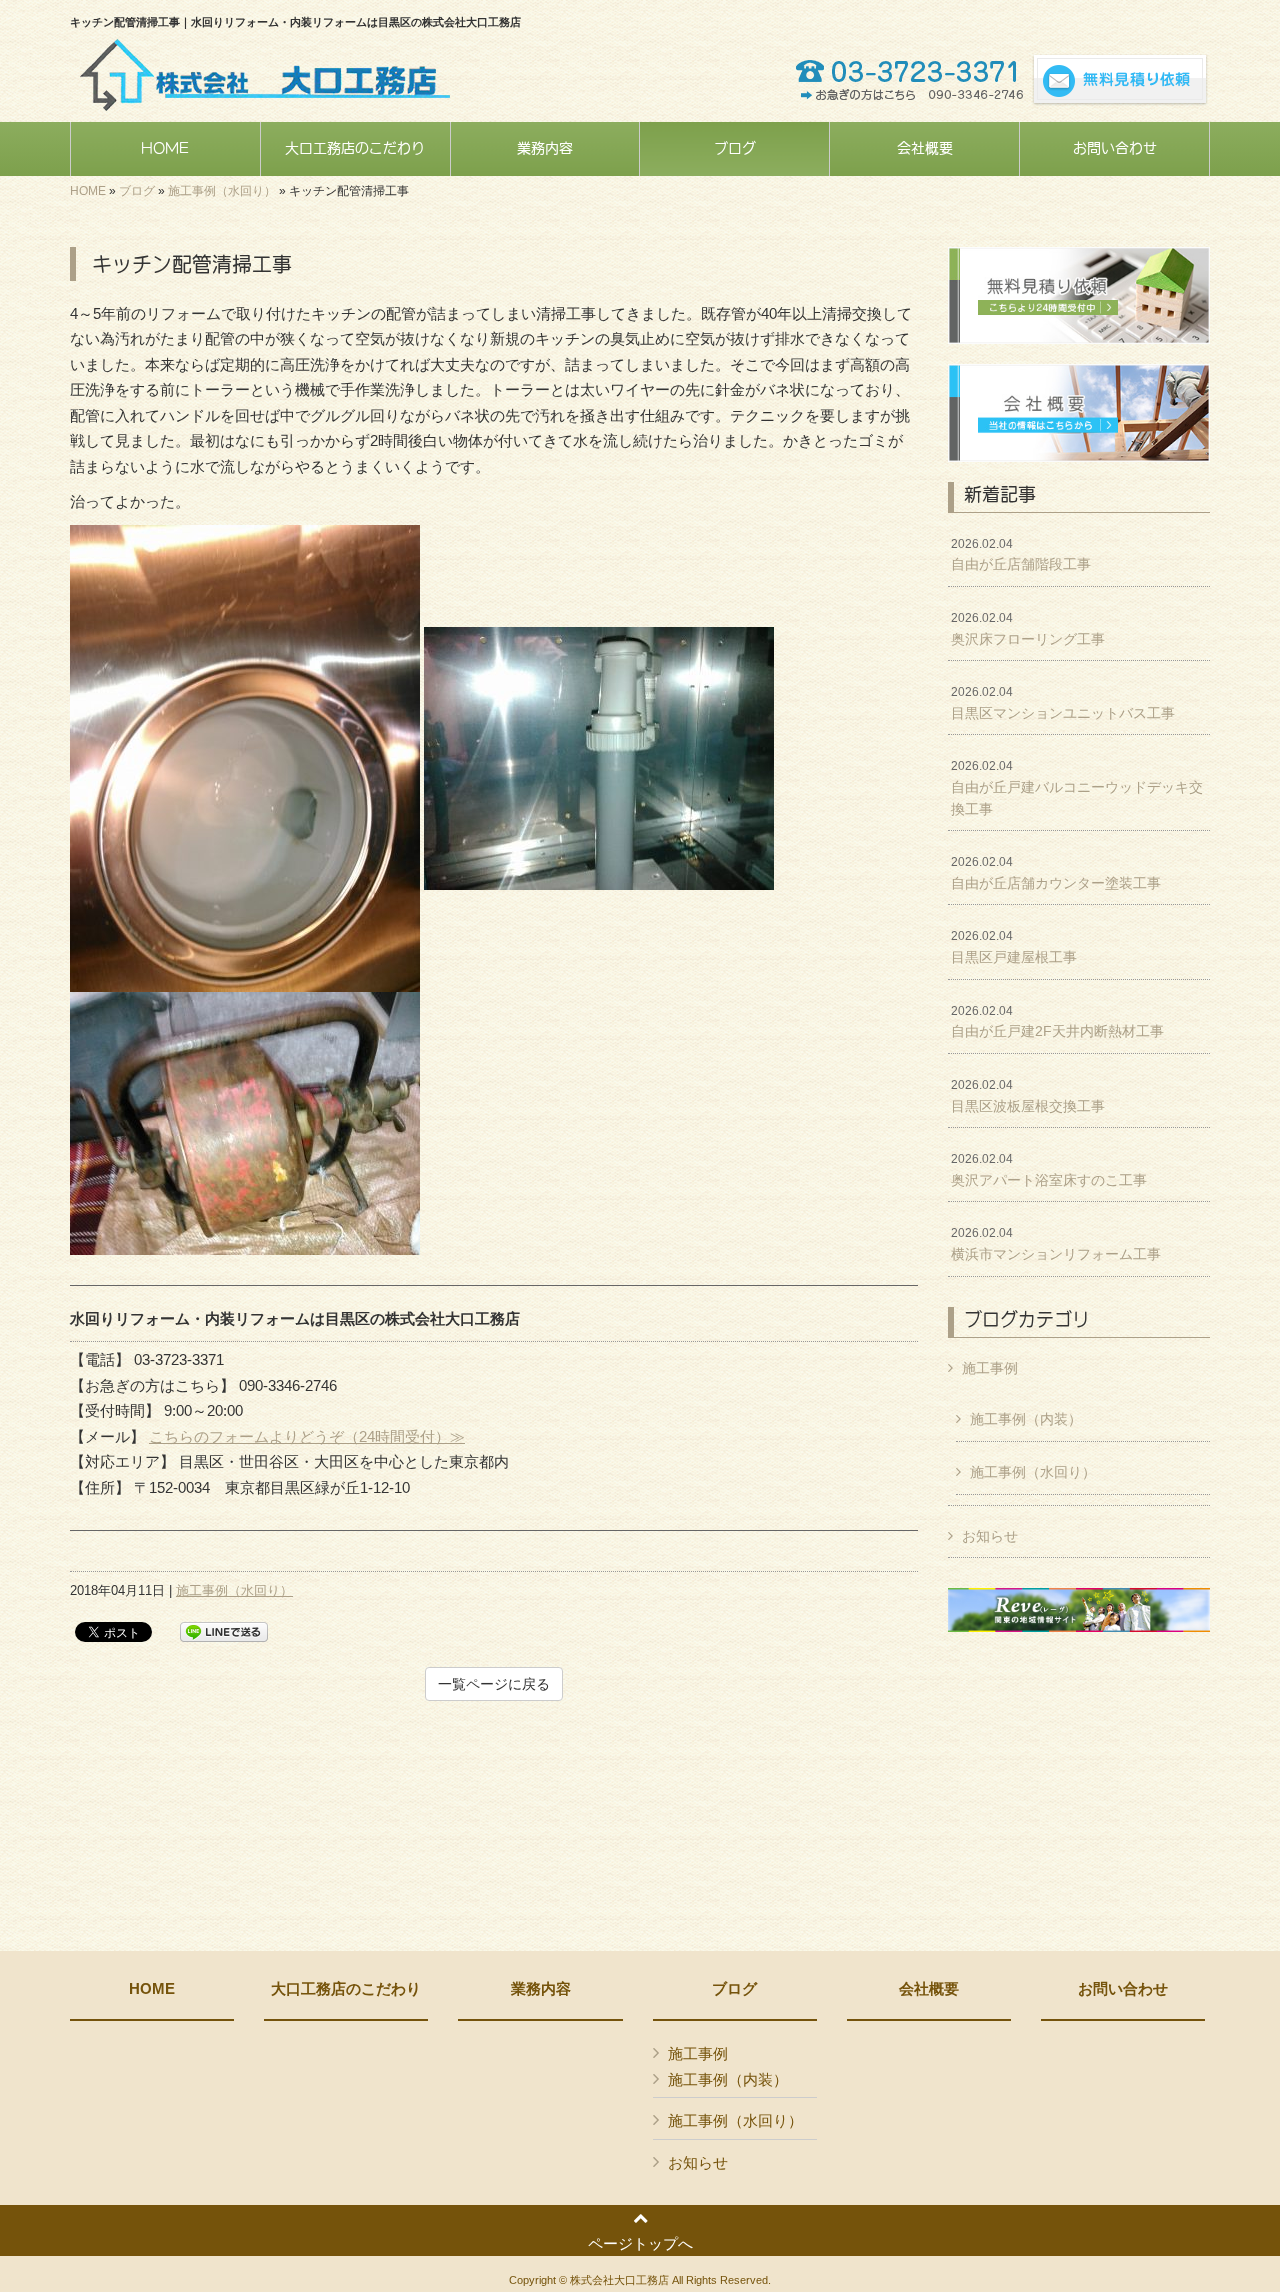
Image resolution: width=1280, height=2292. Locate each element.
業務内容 (541, 1989)
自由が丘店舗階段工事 (1021, 555)
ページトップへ (640, 2243)
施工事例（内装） (1026, 1419)
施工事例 (990, 1368)
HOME (88, 191)
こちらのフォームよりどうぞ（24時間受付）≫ (307, 1436)
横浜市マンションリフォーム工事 (1056, 1244)
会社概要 (929, 1989)
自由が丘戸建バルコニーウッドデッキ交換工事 (1077, 787)
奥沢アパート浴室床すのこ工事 (1049, 1170)
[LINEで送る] (224, 1630)
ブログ (137, 191)
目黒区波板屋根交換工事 (1028, 1096)
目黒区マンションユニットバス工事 (1063, 703)
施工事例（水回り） (222, 191)
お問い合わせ (1123, 1989)
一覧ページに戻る (494, 1684)
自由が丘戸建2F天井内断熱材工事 (1057, 1022)
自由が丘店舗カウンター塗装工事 (1056, 873)
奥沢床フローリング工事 (1028, 629)
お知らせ (990, 1536)
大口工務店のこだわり (346, 1989)
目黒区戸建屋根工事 (1014, 947)
